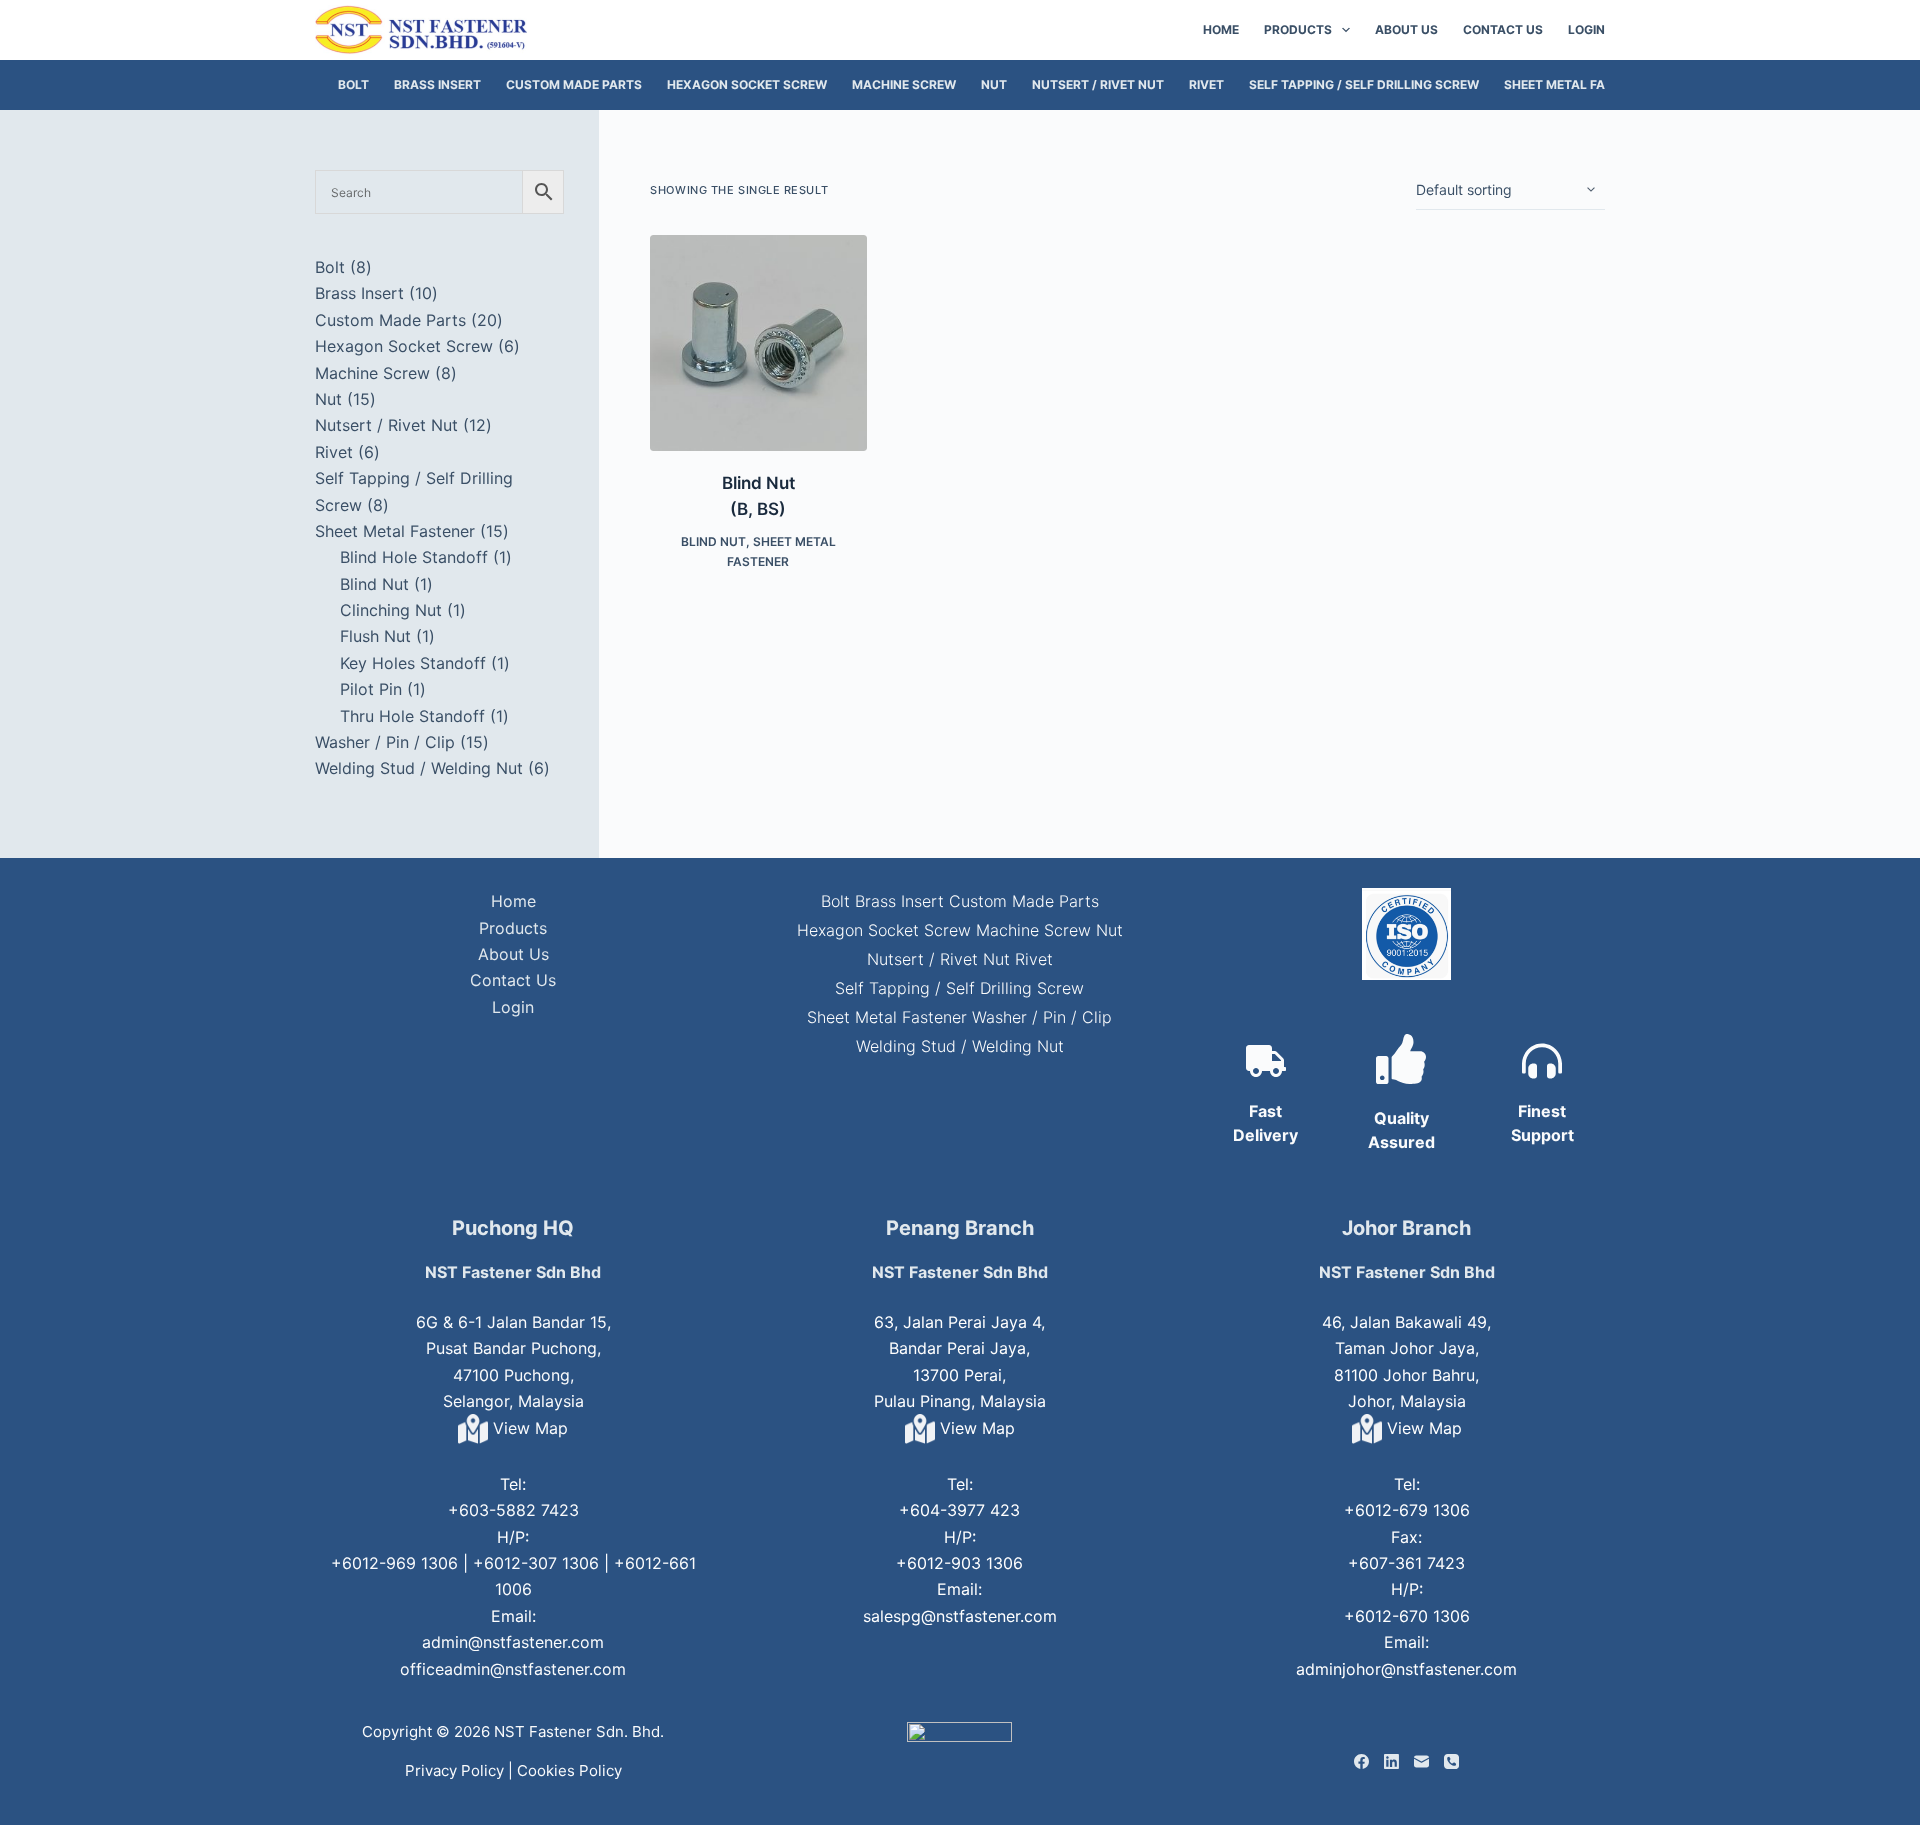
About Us (1406, 29)
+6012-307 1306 (536, 1563)
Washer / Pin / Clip (1042, 1017)
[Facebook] (1361, 1761)
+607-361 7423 (1406, 1563)
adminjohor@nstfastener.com (1406, 1669)
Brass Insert (437, 84)
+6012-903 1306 (959, 1563)
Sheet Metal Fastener (1578, 84)
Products (1298, 29)
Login (1586, 29)
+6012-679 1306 (1407, 1510)
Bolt (353, 84)
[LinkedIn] (1391, 1761)
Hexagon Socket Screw (747, 84)
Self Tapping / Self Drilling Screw (1364, 84)
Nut (994, 84)
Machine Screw (904, 84)
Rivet (1206, 84)
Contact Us (1503, 29)
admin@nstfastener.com (513, 1642)
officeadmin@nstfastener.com (513, 1669)
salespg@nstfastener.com (960, 1616)
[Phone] (1451, 1761)
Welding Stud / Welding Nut (960, 1046)
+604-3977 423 (959, 1510)
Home (1221, 29)
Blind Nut (713, 541)
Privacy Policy (454, 1770)
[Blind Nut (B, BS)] (758, 343)
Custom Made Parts (574, 84)
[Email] (1421, 1761)
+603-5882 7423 (513, 1510)
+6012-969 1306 (394, 1563)
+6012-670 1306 (1407, 1616)
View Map (528, 1428)
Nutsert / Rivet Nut (1098, 84)
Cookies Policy (569, 1770)
